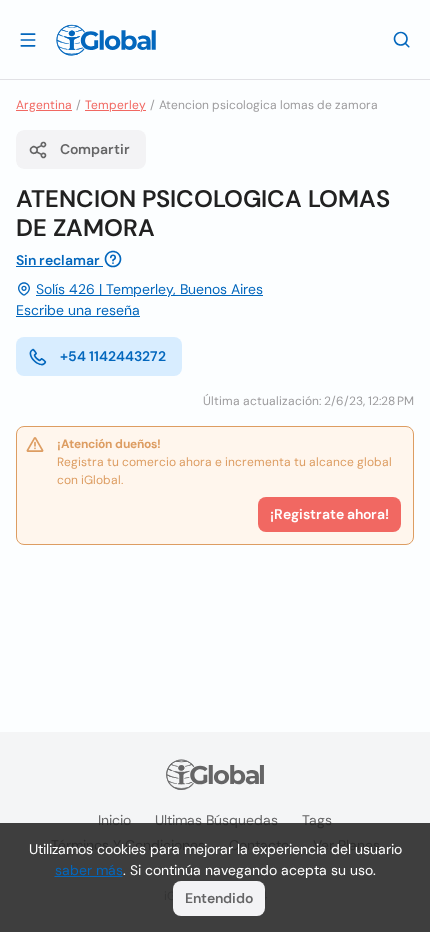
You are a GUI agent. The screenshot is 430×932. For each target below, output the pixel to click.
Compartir (95, 149)
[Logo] (106, 40)
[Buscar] (402, 39)
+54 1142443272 (113, 356)
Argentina (44, 105)
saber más (89, 870)
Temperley (115, 105)
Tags (317, 820)
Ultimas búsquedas (216, 820)
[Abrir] (28, 39)
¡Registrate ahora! (329, 514)
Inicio (114, 820)
